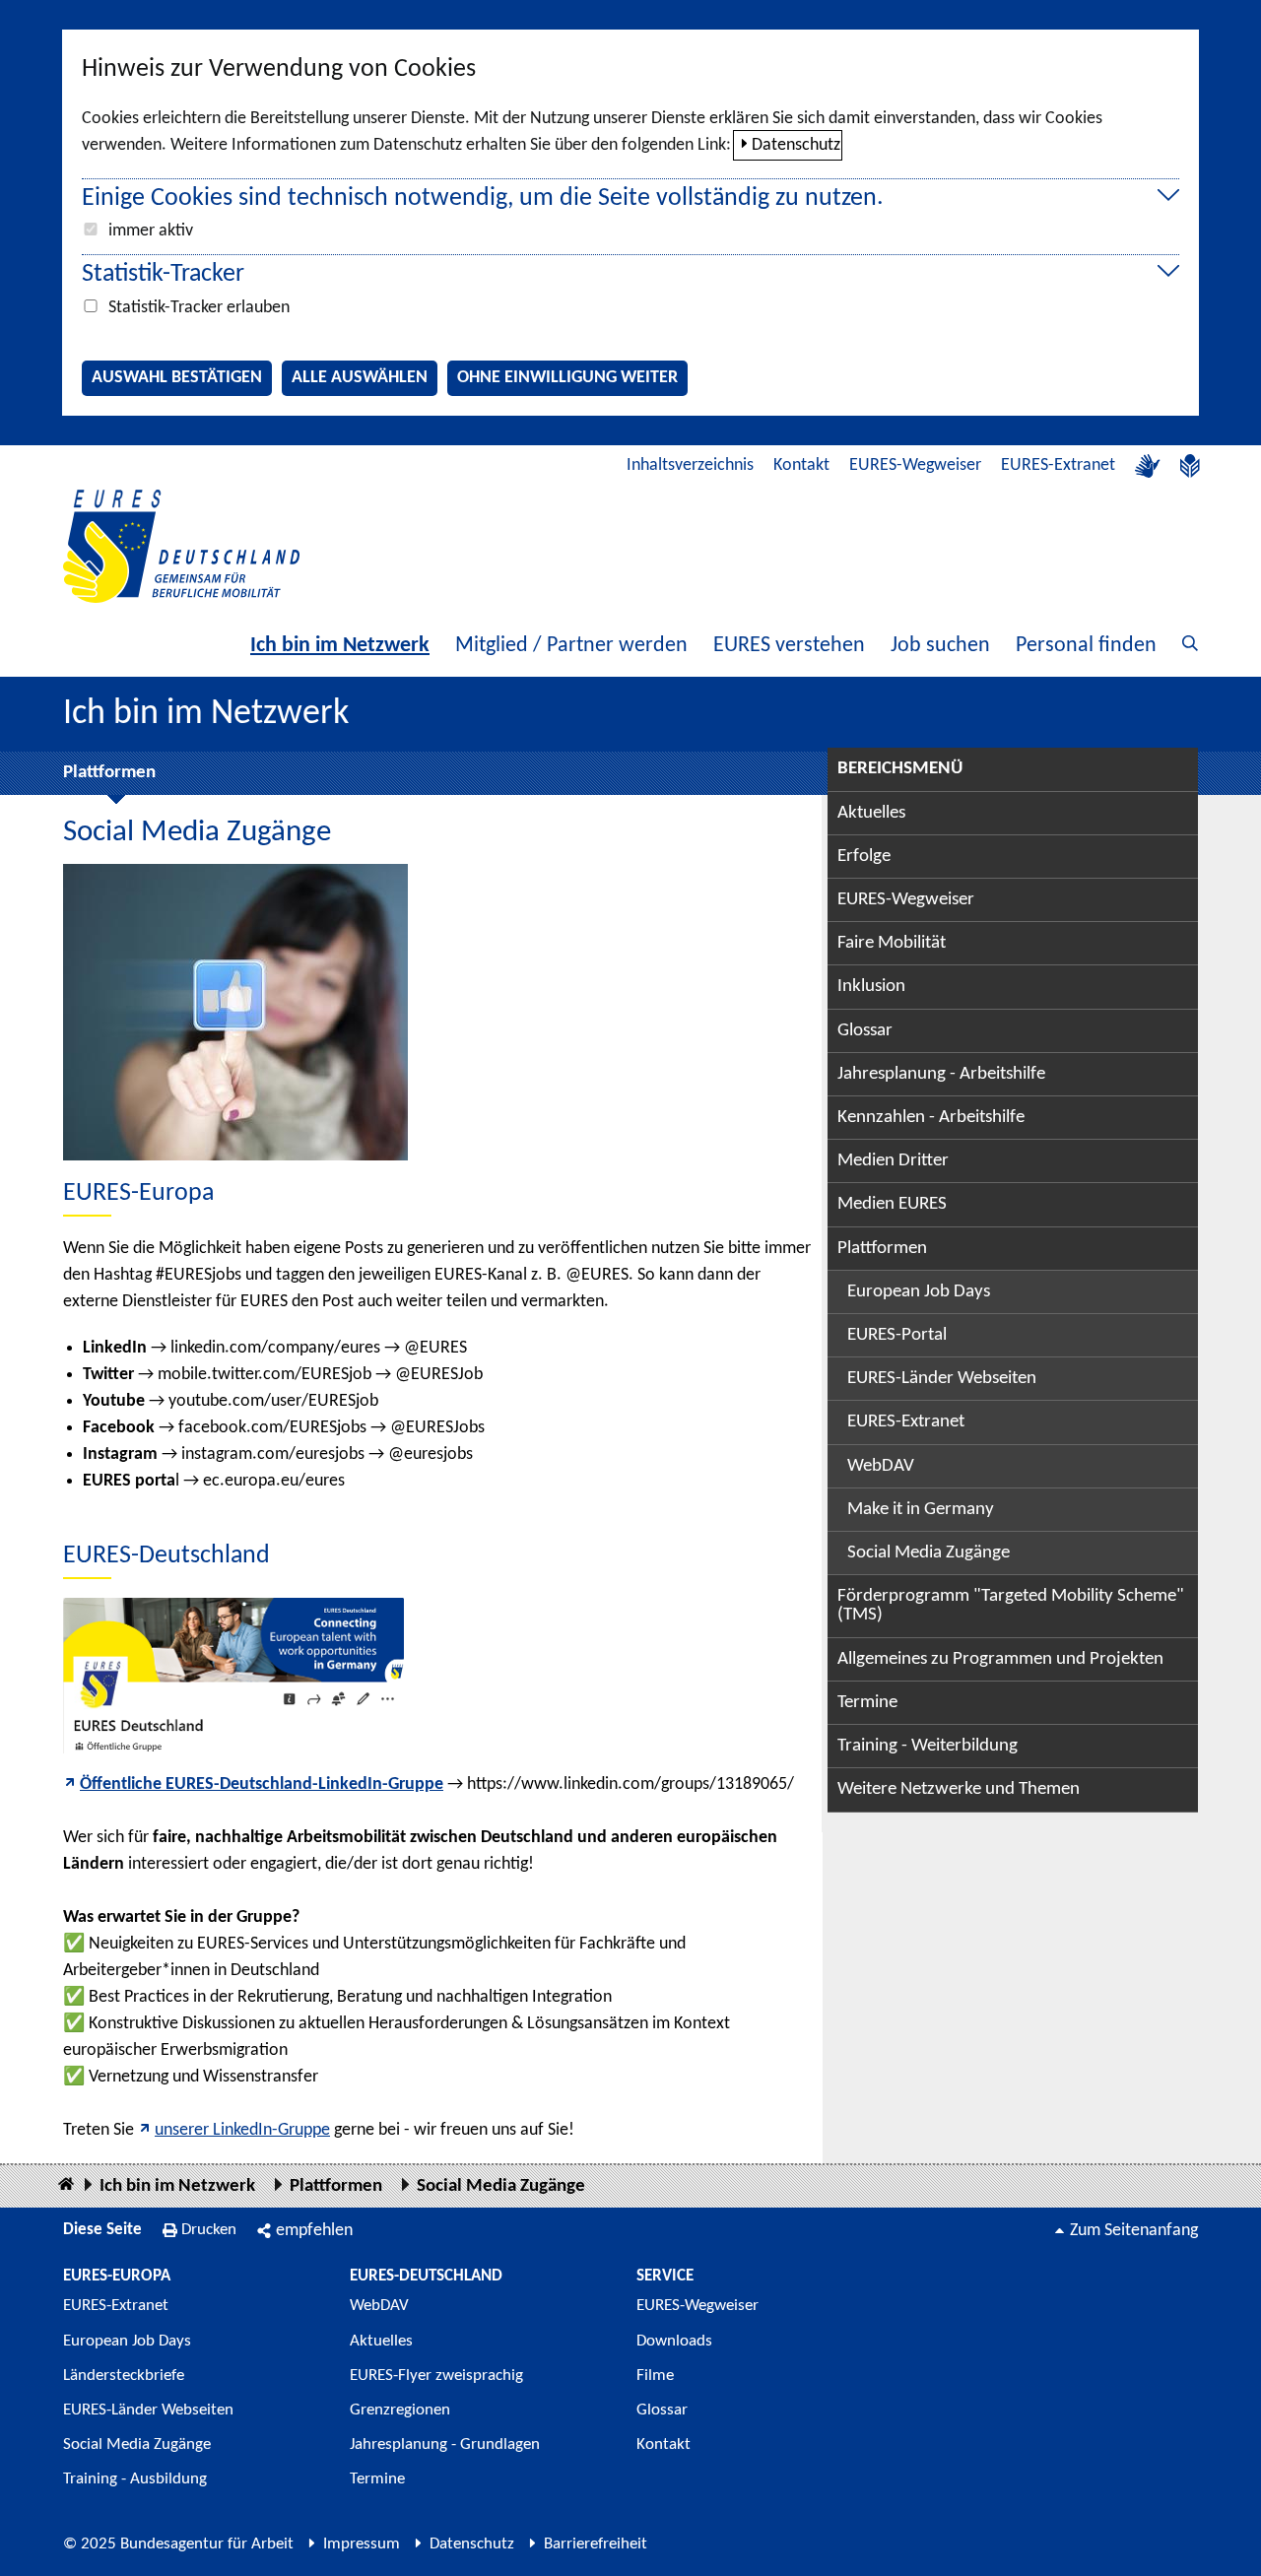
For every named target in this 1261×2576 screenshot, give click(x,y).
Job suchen (940, 646)
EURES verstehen (789, 646)
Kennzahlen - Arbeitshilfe (931, 1118)
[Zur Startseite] (181, 546)
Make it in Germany (921, 1510)
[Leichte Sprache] (1190, 466)
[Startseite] (66, 2185)
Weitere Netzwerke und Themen (959, 1789)
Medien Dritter (893, 1161)
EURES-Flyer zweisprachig (436, 2376)
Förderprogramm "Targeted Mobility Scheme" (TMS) (1011, 1606)
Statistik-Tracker (163, 274)
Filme (655, 2376)
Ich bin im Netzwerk (340, 646)
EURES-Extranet (1058, 465)
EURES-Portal (897, 1335)
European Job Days (919, 1292)
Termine (867, 1703)
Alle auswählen (360, 378)
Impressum (362, 2544)
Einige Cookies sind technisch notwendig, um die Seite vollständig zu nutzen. (483, 198)
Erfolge (864, 857)
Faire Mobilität (892, 943)
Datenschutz (796, 145)
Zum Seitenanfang (1134, 2231)
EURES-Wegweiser (915, 465)
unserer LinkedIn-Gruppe (242, 2130)
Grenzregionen (400, 2410)
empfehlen (314, 2231)
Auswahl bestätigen (177, 378)
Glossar (865, 1031)
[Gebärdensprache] (1148, 466)
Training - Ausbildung (135, 2479)
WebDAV (881, 1466)
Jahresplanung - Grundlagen (445, 2444)
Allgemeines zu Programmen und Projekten (1000, 1659)
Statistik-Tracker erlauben (199, 308)
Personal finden (1086, 646)
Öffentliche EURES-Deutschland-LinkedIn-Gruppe (262, 1784)
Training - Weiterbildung (928, 1746)
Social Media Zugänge (929, 1553)
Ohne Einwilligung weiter (567, 378)
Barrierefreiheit (596, 2544)
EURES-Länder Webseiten (942, 1379)
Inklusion (871, 987)
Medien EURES (892, 1204)
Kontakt (801, 465)
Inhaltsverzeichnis (690, 465)
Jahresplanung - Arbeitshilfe (941, 1074)
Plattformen (109, 773)
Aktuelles (871, 813)
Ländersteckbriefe (124, 2376)
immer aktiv (151, 231)
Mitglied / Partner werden (571, 646)
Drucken (209, 2230)
